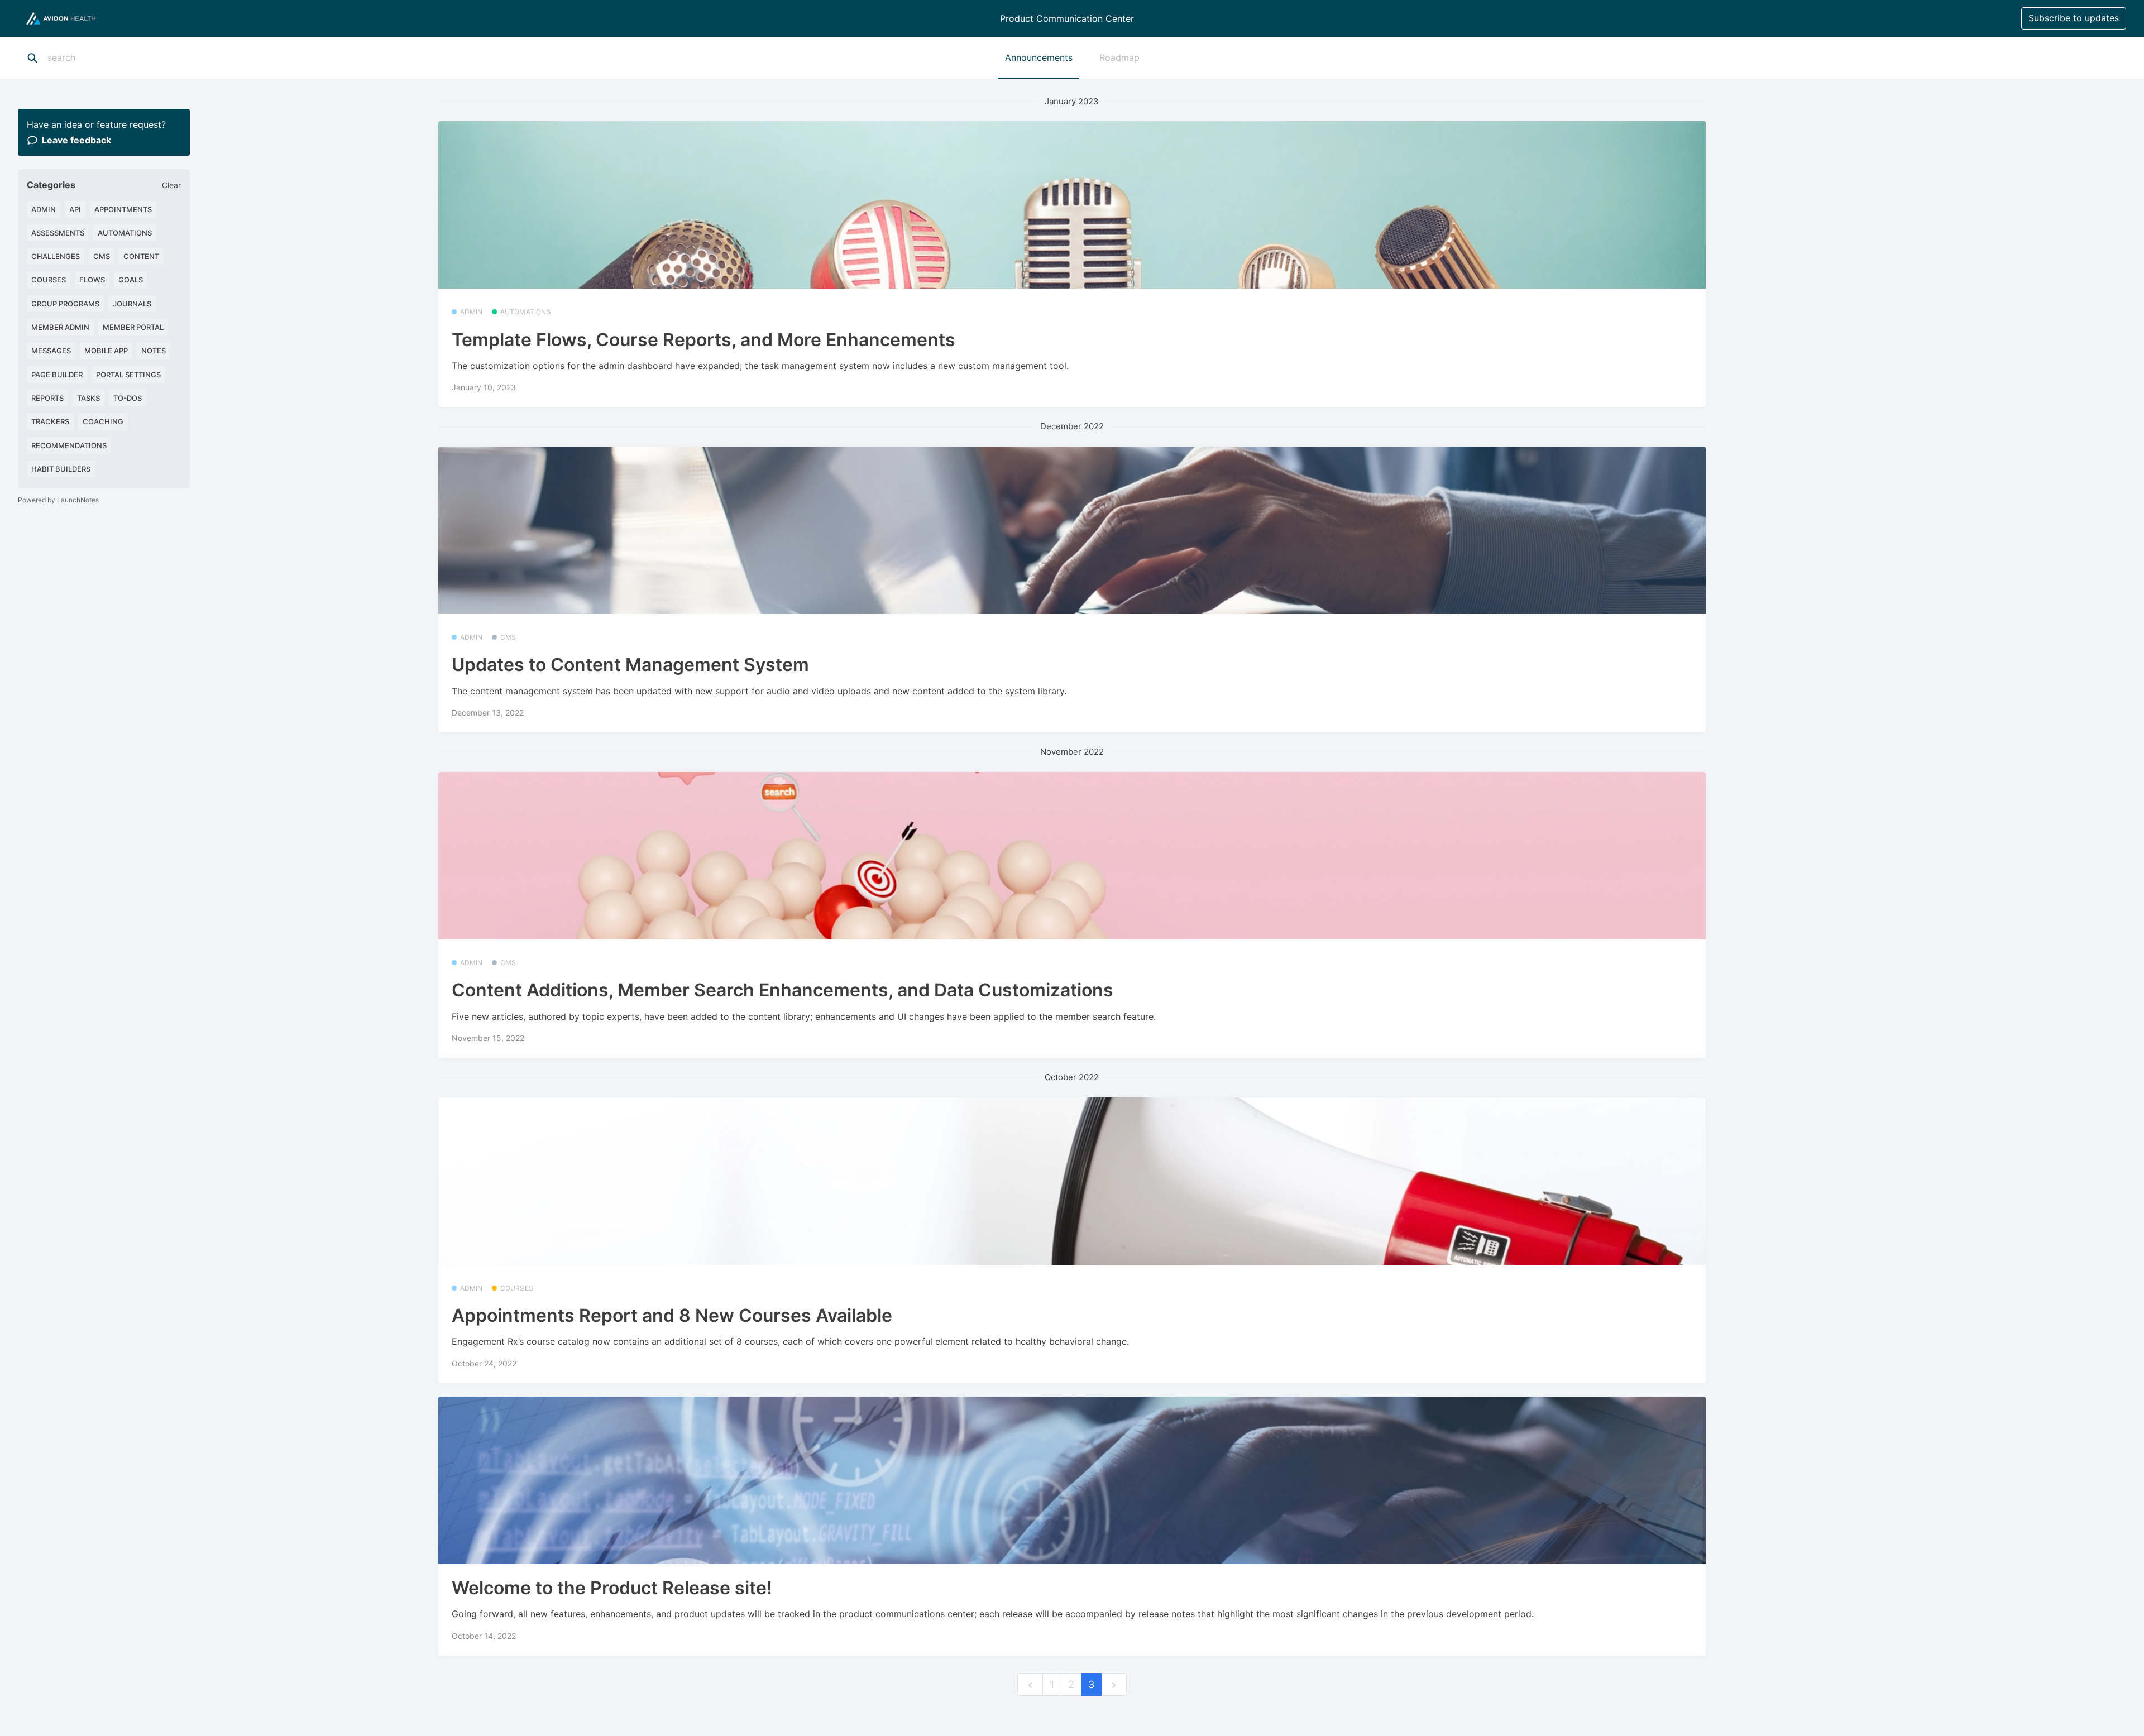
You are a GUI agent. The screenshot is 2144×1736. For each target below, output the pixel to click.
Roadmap (1119, 57)
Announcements (1039, 57)
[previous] (1030, 1685)
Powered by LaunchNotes (58, 500)
